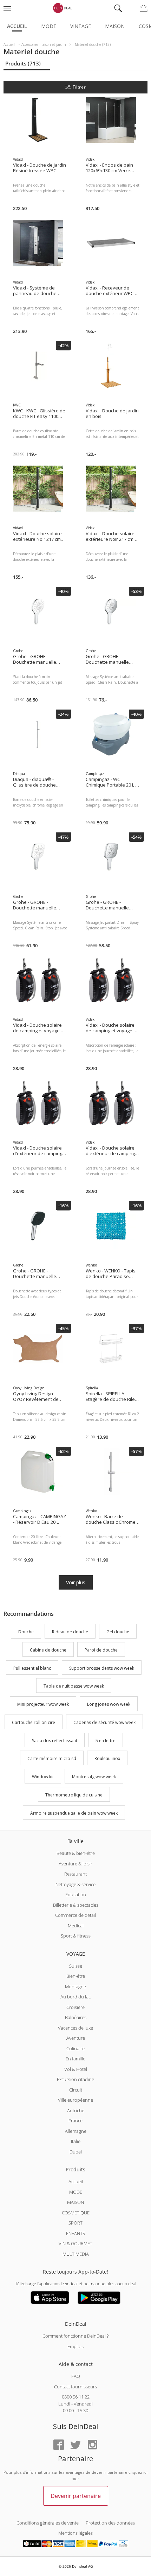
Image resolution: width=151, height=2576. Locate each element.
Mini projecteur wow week (43, 1704)
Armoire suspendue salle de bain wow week (74, 1813)
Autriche (76, 2110)
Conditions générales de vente (48, 2523)
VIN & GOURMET (75, 2243)
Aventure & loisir (75, 1864)
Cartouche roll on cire (34, 1722)
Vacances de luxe (75, 2028)
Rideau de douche (70, 1632)
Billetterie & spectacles (76, 1905)
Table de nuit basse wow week (74, 1686)
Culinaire (75, 2048)
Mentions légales (75, 2533)
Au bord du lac (75, 1997)
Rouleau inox (107, 1759)
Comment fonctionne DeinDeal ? (75, 2336)
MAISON (75, 2202)
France (75, 2121)
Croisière (75, 2007)
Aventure (76, 2038)
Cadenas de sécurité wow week (104, 1722)
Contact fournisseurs (75, 2387)
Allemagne (76, 2131)
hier (75, 2479)
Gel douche (118, 1632)
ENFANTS (75, 2233)
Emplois (75, 2346)
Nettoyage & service (75, 1884)
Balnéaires (76, 2017)
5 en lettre (106, 1741)
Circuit (76, 2090)
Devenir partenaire (76, 2496)
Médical (76, 1926)
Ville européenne (75, 2100)
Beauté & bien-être (76, 1853)
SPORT (75, 2223)
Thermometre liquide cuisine (74, 1795)
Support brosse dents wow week (102, 1668)
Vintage (81, 26)
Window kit (43, 1777)
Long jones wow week (109, 1704)
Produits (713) (23, 63)
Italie (76, 2141)
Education (76, 1894)
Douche (26, 1632)
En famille (75, 2059)
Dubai (76, 2152)
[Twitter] (75, 2445)
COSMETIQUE (76, 2213)
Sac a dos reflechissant (55, 1741)
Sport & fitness (76, 1936)
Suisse (76, 1966)
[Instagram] (92, 2445)
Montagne (75, 1987)
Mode (49, 26)
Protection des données (110, 2523)
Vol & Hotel (76, 2069)
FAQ (76, 2376)
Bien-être (76, 1976)
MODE (76, 2192)
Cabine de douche (48, 1650)
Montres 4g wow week (94, 1777)
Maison (115, 26)
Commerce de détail (75, 1915)
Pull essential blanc (32, 1668)
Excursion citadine (75, 2079)
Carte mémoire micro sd (52, 1759)
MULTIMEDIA (76, 2254)
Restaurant (75, 1874)
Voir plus (76, 1582)
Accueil (17, 26)
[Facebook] (59, 2445)
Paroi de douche (101, 1650)
